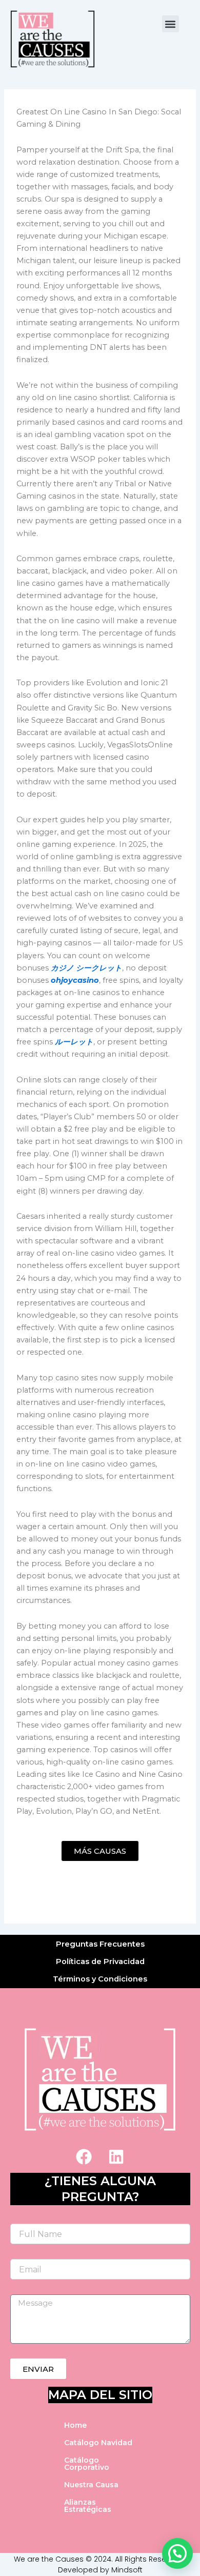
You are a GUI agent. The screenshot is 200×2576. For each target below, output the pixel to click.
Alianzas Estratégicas (88, 2506)
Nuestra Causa (91, 2485)
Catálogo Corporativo (87, 2464)
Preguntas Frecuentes (100, 1944)
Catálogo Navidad (98, 2443)
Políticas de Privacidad (100, 1961)
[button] (171, 24)
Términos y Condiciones (100, 1979)
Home (75, 2425)
